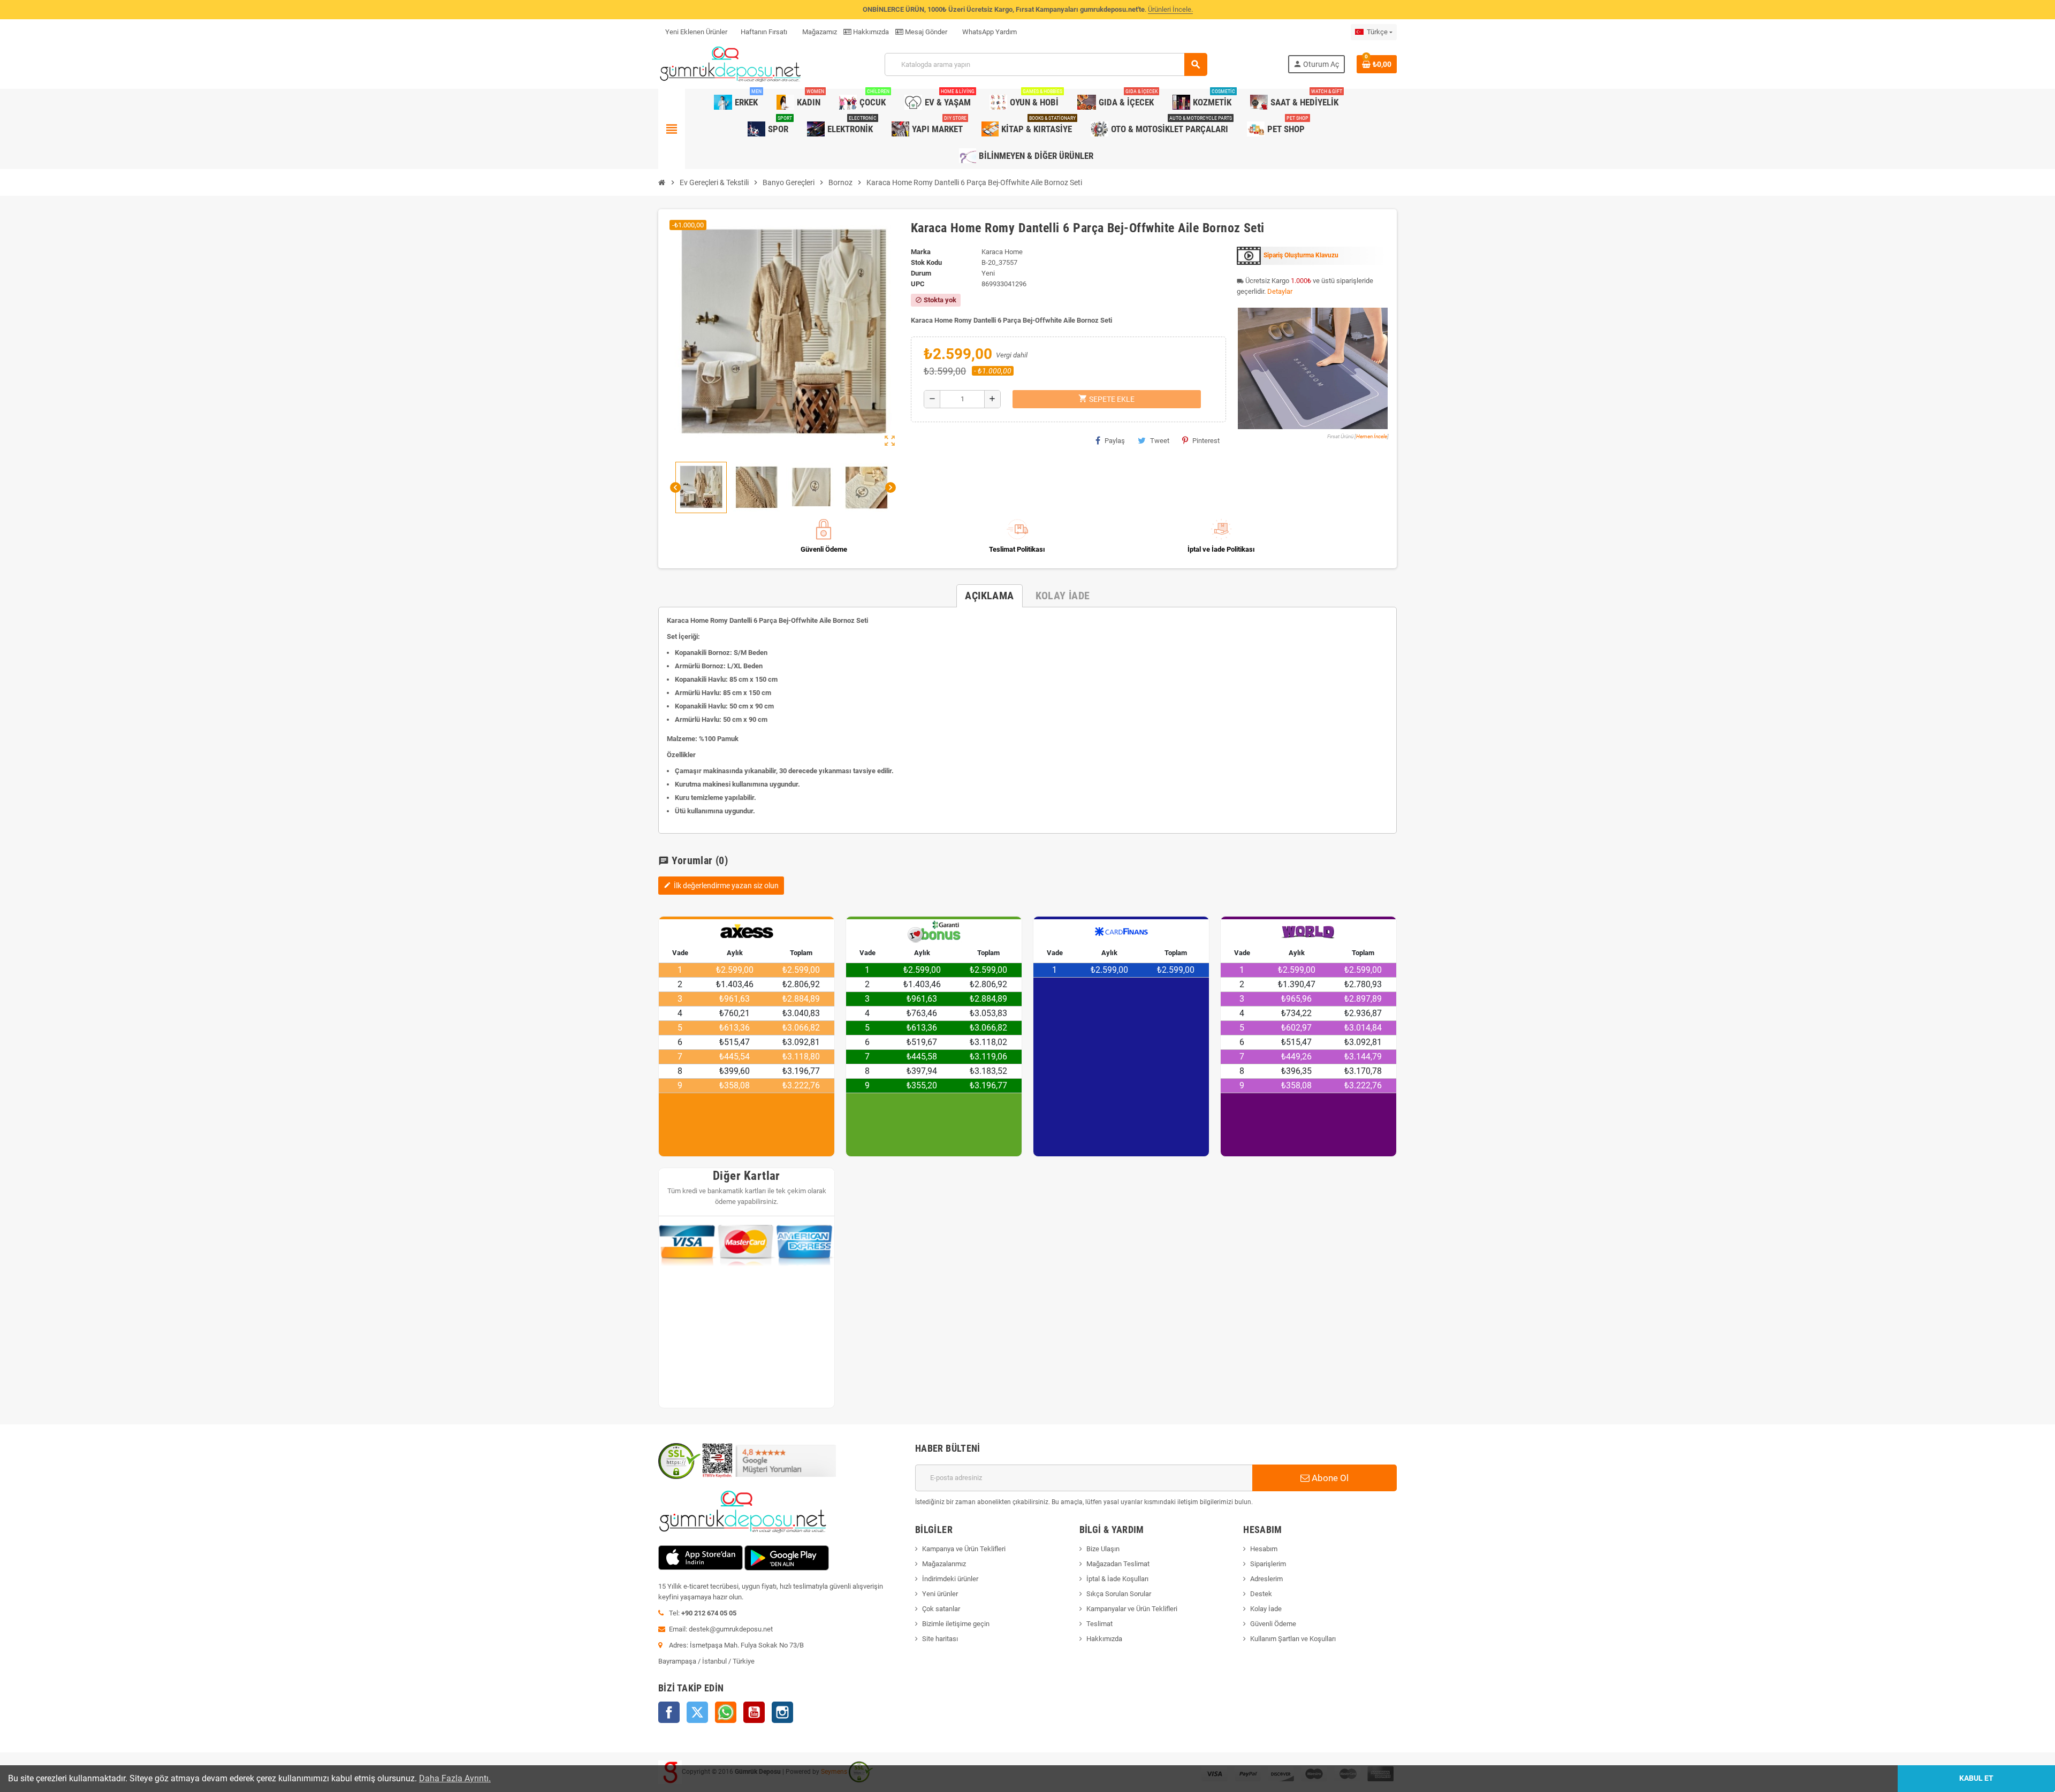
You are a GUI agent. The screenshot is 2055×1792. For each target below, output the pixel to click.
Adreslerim (1266, 1579)
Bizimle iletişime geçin (956, 1624)
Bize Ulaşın (1103, 1549)
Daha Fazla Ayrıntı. (455, 1778)
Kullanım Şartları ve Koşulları (1293, 1639)
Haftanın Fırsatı (764, 32)
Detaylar (1280, 291)
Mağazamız (819, 32)
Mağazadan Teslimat (1118, 1564)
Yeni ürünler (940, 1594)
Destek (1261, 1594)
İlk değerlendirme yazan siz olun (721, 886)
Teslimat (1099, 1624)
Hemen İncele (1372, 436)
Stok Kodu (926, 262)
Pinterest (1206, 441)
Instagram (782, 1712)
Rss (726, 1712)
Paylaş (1115, 441)
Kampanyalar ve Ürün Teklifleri (1132, 1609)
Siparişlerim (1268, 1564)
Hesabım (1264, 1549)
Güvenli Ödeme (1273, 1624)
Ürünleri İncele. (1170, 9)
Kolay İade (1266, 1609)
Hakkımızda (870, 32)
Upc (918, 284)
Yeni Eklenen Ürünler (696, 32)
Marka (921, 252)
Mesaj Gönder (925, 32)
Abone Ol (1329, 1478)
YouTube (754, 1712)
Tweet (1160, 441)
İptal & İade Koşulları (1117, 1579)
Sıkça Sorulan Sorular (1119, 1594)
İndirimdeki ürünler (950, 1579)
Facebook (669, 1712)
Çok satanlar (941, 1609)
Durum (921, 273)
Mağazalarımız (944, 1564)
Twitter (697, 1712)
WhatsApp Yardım (989, 32)
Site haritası (940, 1639)
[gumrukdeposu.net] (731, 64)
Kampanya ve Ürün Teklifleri (964, 1549)
